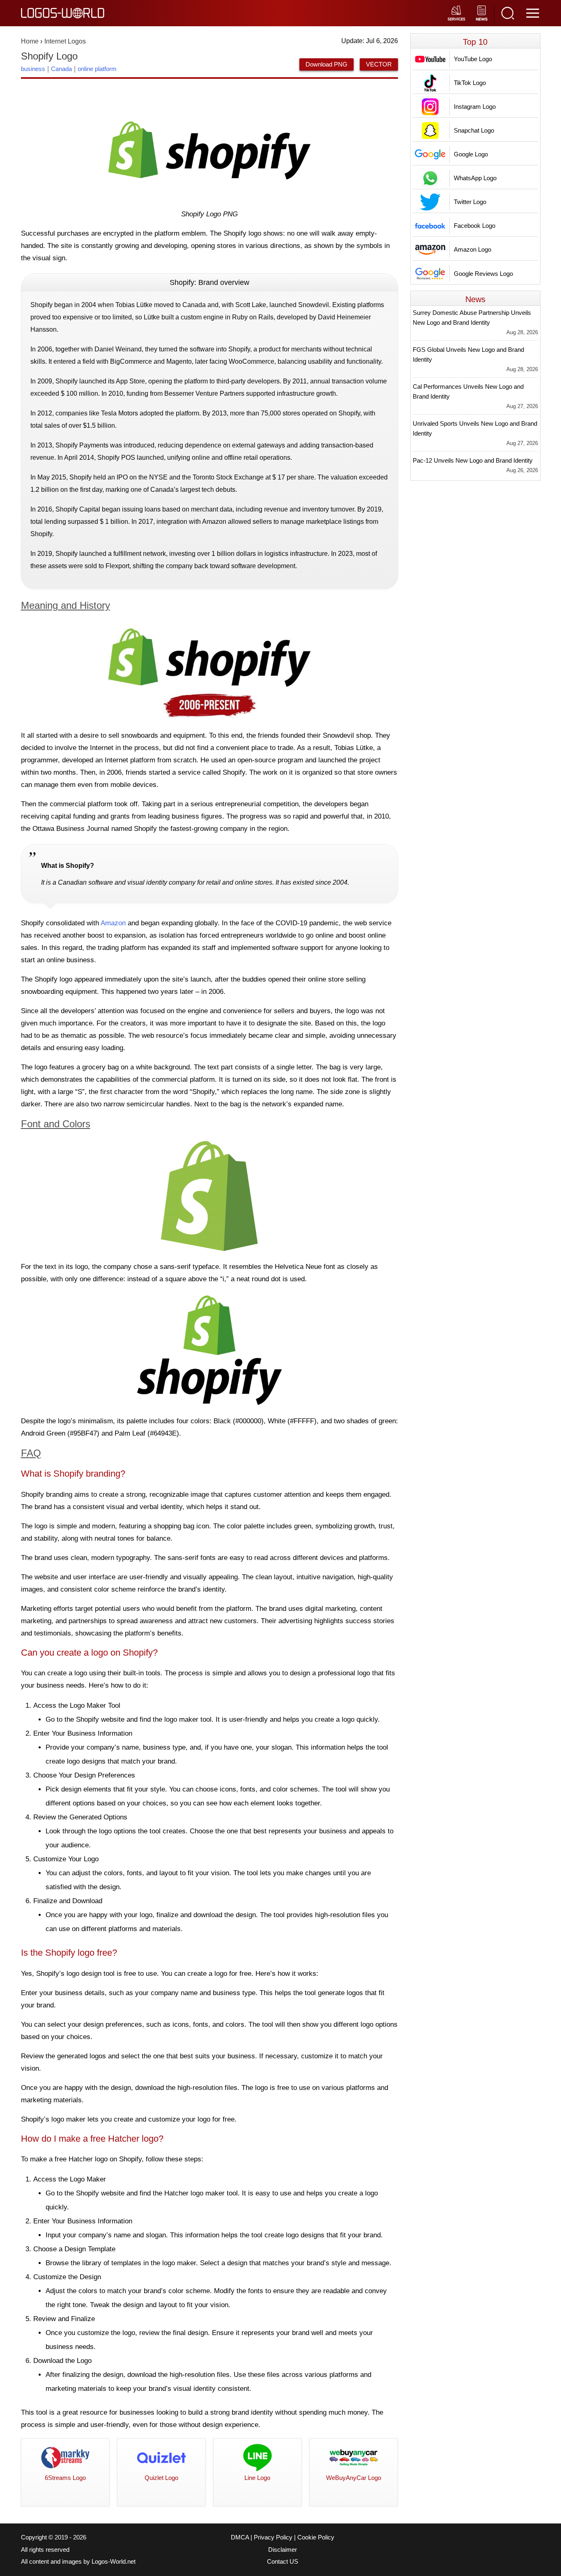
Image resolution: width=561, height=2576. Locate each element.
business (33, 69)
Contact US (283, 2562)
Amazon (113, 923)
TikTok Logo (470, 83)
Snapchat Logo (474, 130)
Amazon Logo (472, 249)
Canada (61, 69)
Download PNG (326, 64)
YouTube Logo (473, 59)
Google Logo (471, 154)
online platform (97, 69)
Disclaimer (283, 2550)
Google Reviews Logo (483, 274)
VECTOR (379, 64)
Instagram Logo (475, 107)
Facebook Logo (475, 226)
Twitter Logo (470, 202)
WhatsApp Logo (475, 178)
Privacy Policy (273, 2537)
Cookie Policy (316, 2537)
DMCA (240, 2537)
